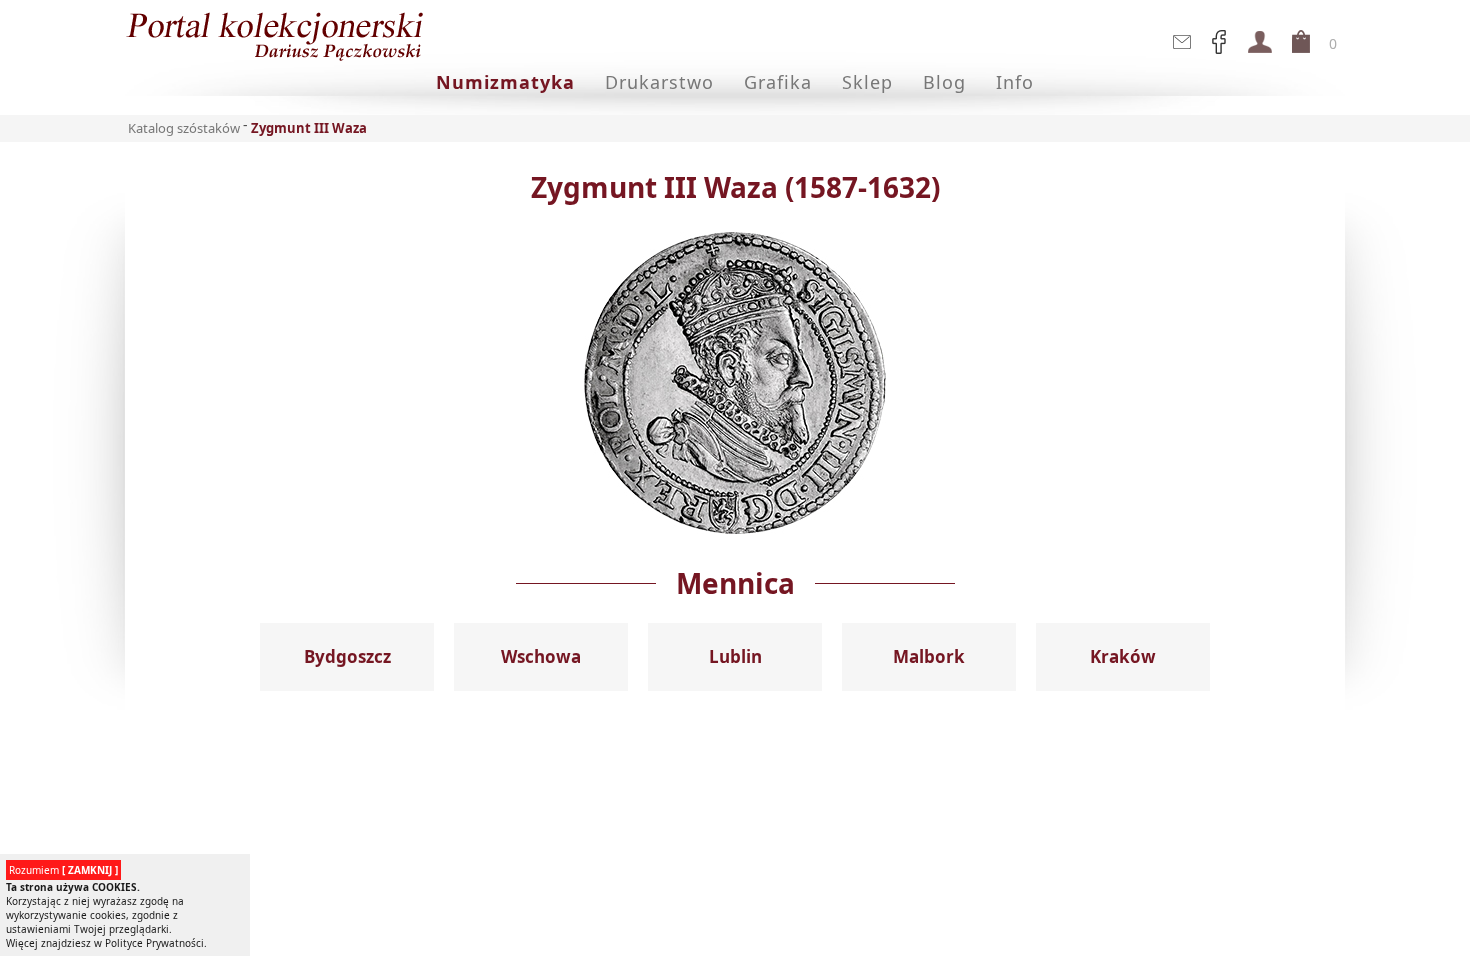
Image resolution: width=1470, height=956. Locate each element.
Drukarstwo (659, 82)
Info (1015, 82)
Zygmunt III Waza (309, 128)
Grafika (778, 82)
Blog (944, 82)
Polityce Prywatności (154, 943)
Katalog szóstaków (184, 128)
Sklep (867, 82)
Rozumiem (63, 870)
